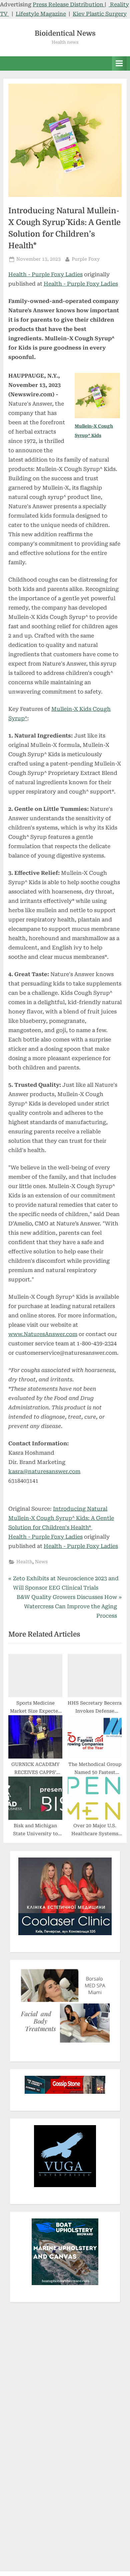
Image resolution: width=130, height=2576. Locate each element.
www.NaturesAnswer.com (43, 1334)
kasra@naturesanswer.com (44, 1471)
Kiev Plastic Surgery (100, 14)
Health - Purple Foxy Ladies (45, 274)
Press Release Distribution (69, 4)
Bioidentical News (65, 33)
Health (24, 1562)
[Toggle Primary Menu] (119, 63)
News (41, 1562)
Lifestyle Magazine (41, 14)
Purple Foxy (86, 259)
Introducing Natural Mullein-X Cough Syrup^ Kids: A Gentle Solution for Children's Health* (61, 1518)
